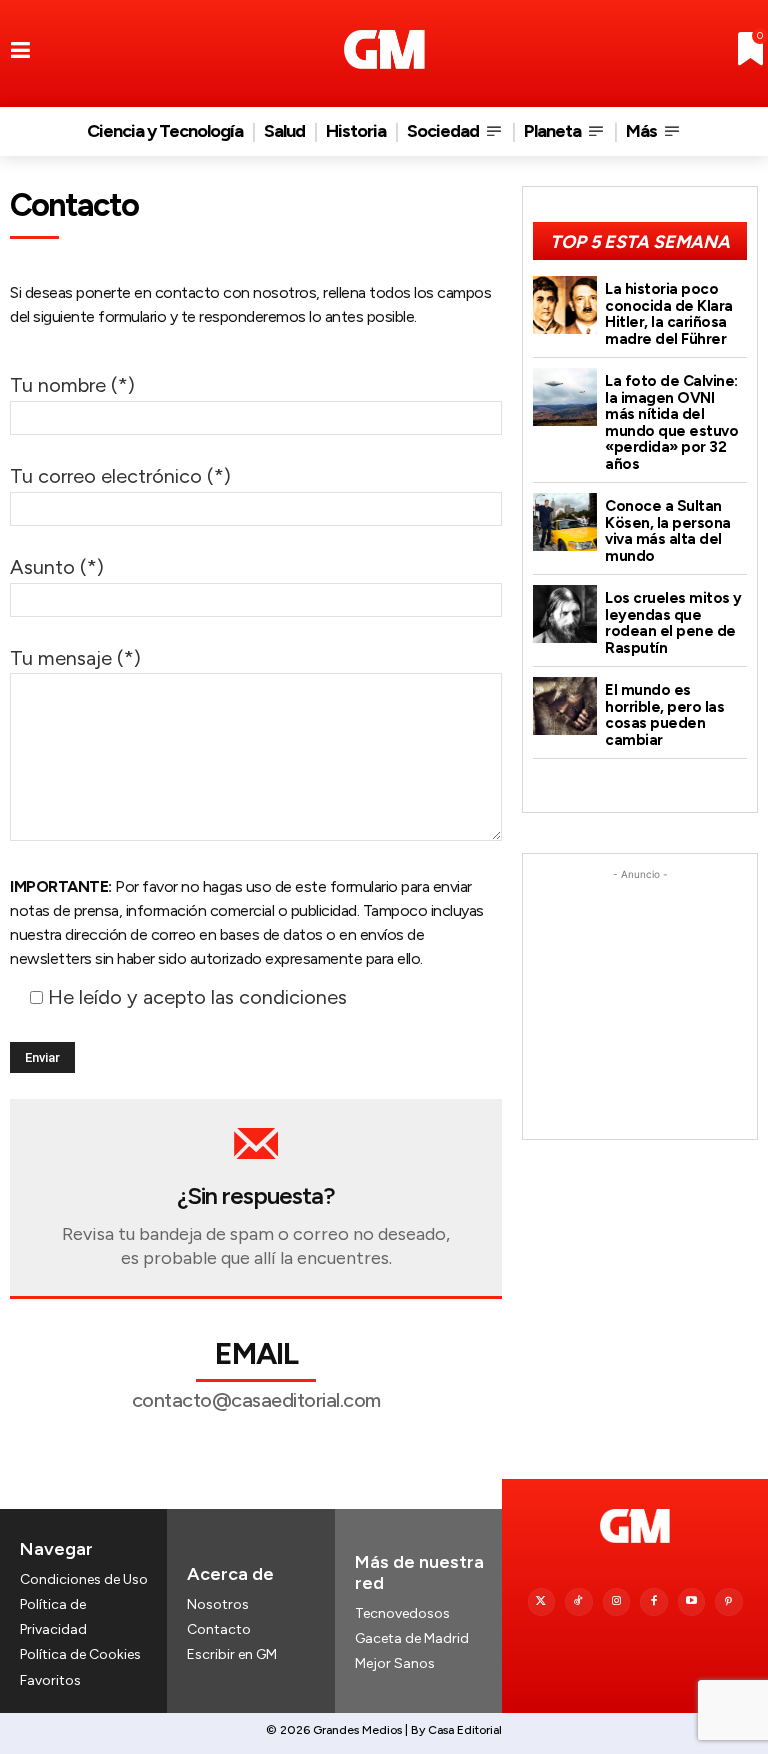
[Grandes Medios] (384, 49)
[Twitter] (542, 1602)
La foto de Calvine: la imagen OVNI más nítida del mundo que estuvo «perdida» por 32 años (671, 422)
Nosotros (218, 1604)
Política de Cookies (80, 1654)
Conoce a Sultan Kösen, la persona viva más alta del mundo (668, 531)
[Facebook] (654, 1602)
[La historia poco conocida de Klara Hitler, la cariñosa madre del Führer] (565, 305)
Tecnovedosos (402, 1613)
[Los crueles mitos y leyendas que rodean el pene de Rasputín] (565, 614)
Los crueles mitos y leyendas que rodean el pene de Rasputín (673, 623)
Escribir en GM (232, 1654)
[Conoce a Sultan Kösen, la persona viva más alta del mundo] (565, 522)
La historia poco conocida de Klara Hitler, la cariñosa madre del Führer (669, 314)
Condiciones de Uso (84, 1579)
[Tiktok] (579, 1602)
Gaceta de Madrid (412, 1638)
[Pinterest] (729, 1602)
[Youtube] (692, 1602)
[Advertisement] (640, 985)
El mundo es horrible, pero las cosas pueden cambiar (664, 715)
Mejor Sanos (395, 1663)
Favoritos (50, 1680)
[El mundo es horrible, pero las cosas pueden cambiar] (565, 706)
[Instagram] (617, 1602)
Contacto (219, 1629)
